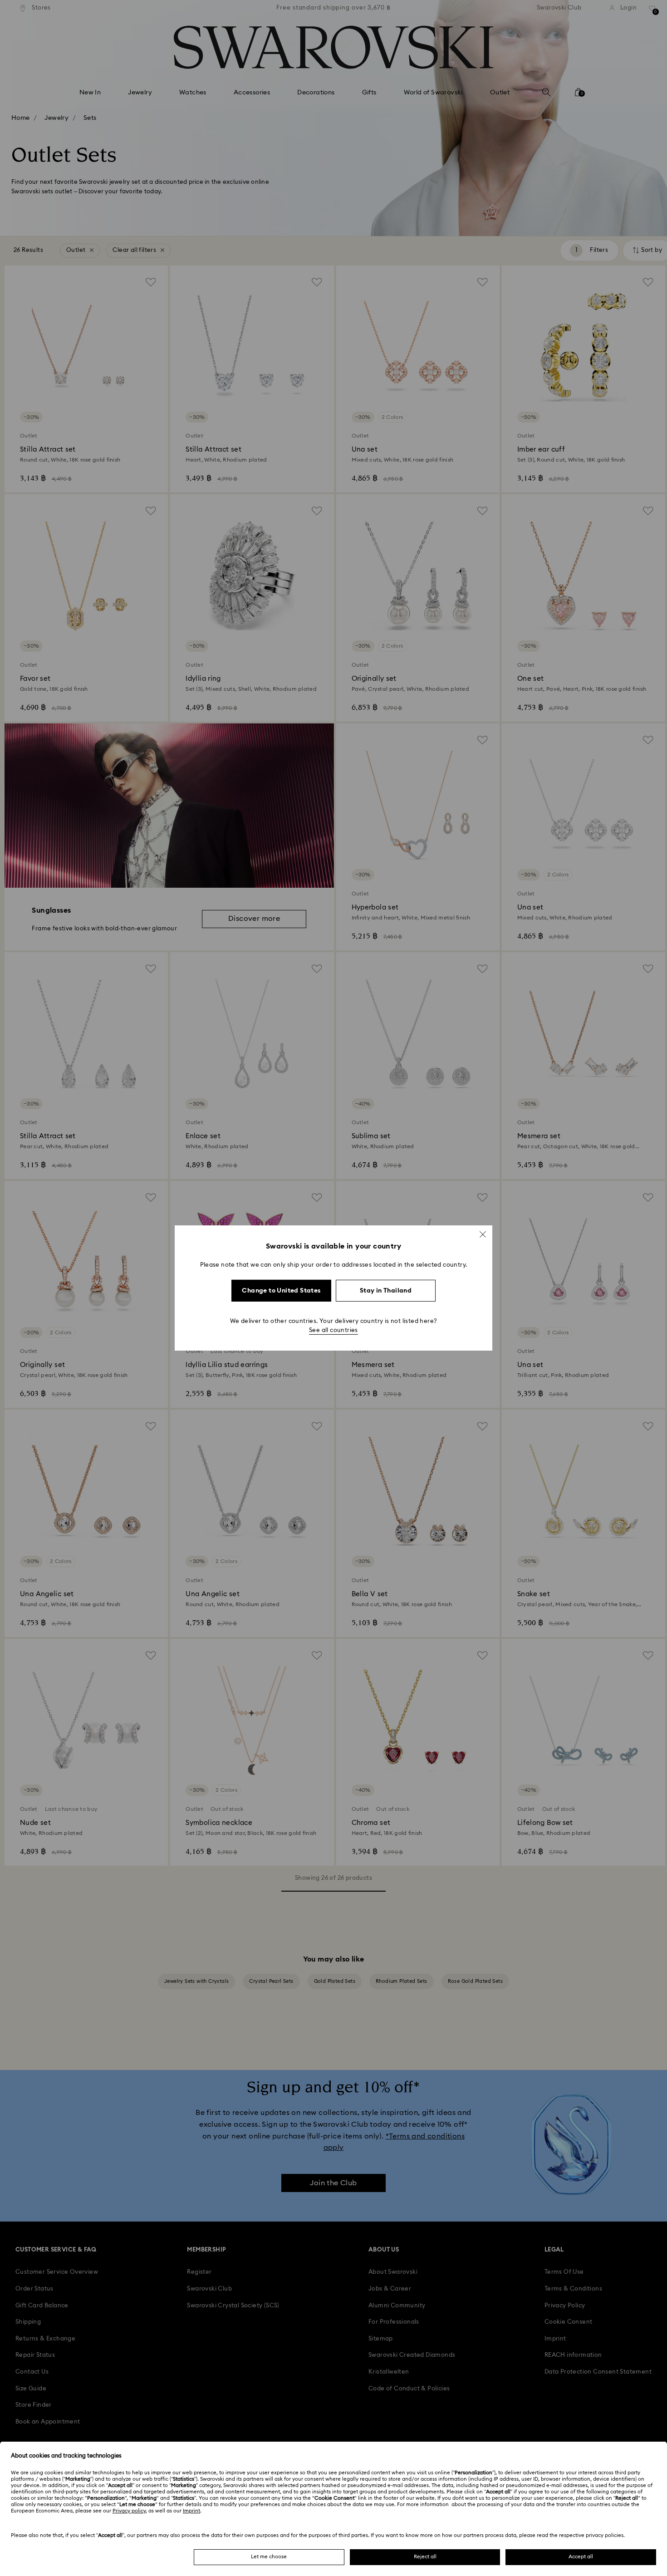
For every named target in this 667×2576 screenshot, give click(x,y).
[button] (483, 1234)
